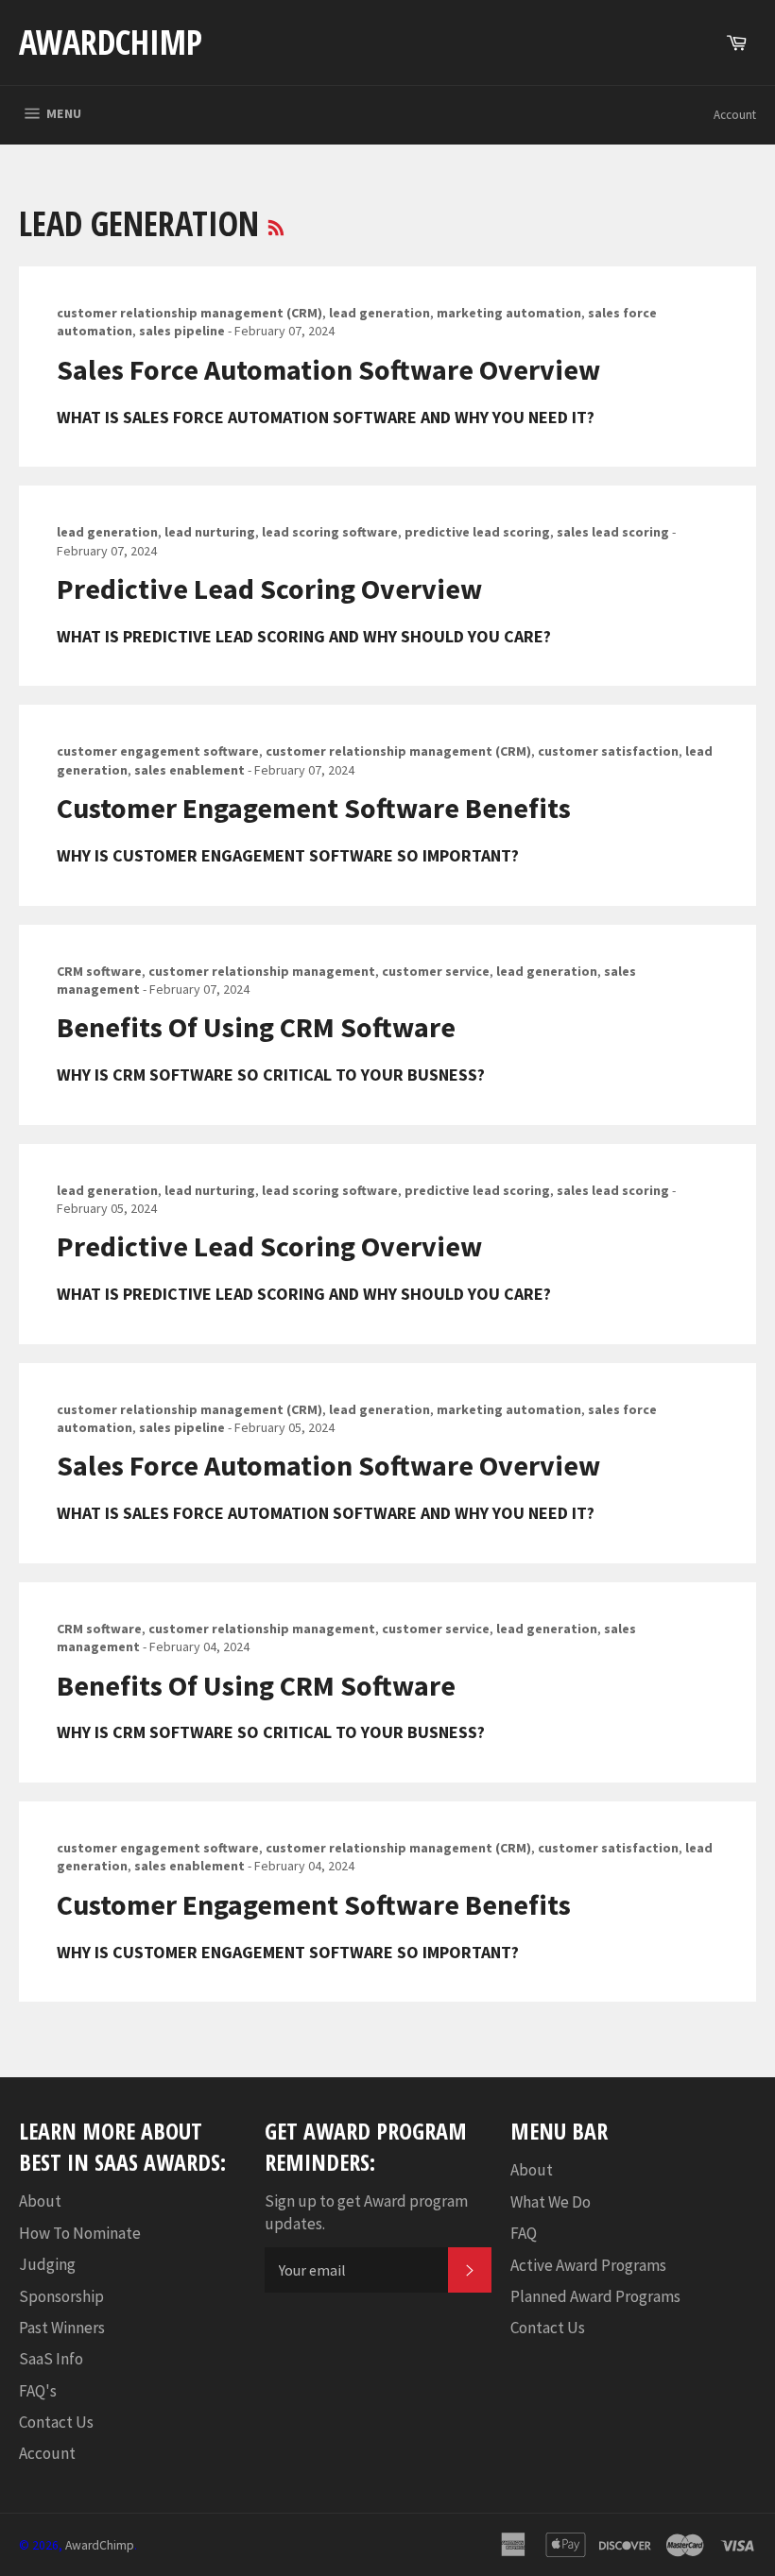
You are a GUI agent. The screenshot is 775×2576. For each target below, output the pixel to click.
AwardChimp (111, 42)
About (40, 2201)
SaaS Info (51, 2359)
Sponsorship (61, 2296)
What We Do (551, 2202)
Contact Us (56, 2422)
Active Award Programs (588, 2265)
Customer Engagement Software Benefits (314, 808)
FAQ (524, 2233)
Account (735, 115)
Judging (47, 2264)
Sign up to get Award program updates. (366, 2212)
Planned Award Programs (595, 2296)
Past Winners (62, 2328)
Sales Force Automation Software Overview (328, 369)
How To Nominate (80, 2233)
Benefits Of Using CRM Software (256, 1027)
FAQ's (38, 2391)
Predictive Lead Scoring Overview (269, 589)
